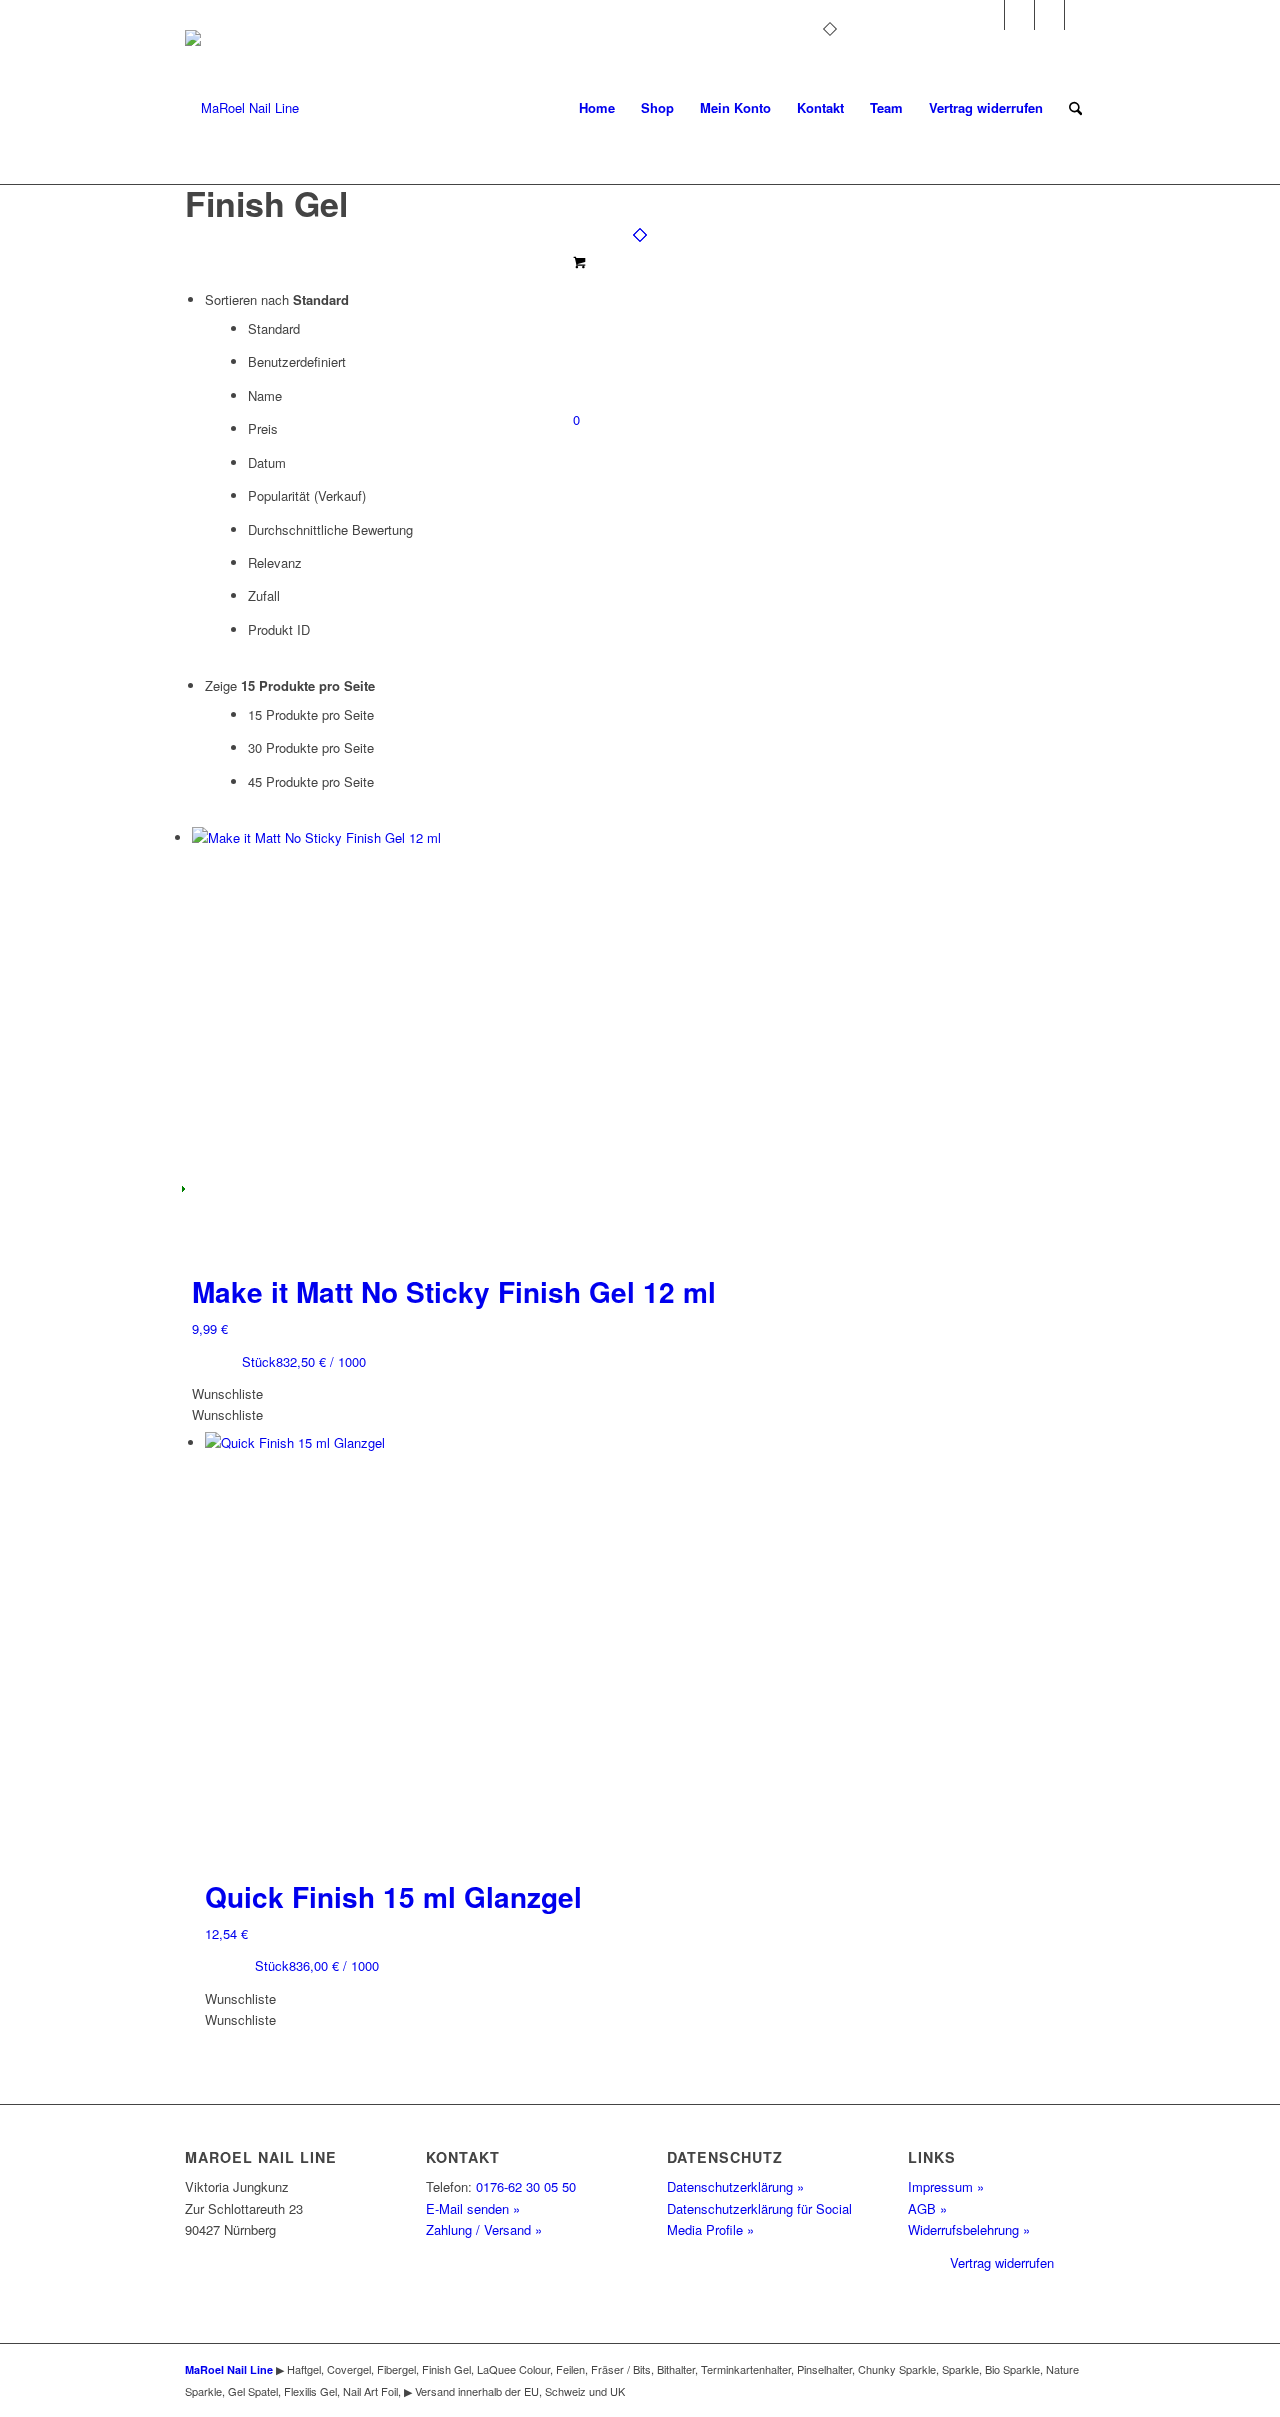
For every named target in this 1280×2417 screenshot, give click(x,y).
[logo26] (242, 108)
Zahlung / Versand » (484, 2229)
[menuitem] (597, 108)
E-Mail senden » (473, 2208)
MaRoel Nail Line (229, 2369)
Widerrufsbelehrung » (969, 2229)
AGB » (927, 2208)
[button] (227, 1393)
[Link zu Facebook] (1019, 15)
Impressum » (946, 2186)
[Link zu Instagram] (989, 15)
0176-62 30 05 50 (526, 2186)
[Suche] (1075, 108)
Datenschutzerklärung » (735, 2186)
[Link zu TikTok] (1080, 15)
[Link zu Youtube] (1049, 15)
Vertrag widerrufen (1002, 2262)
